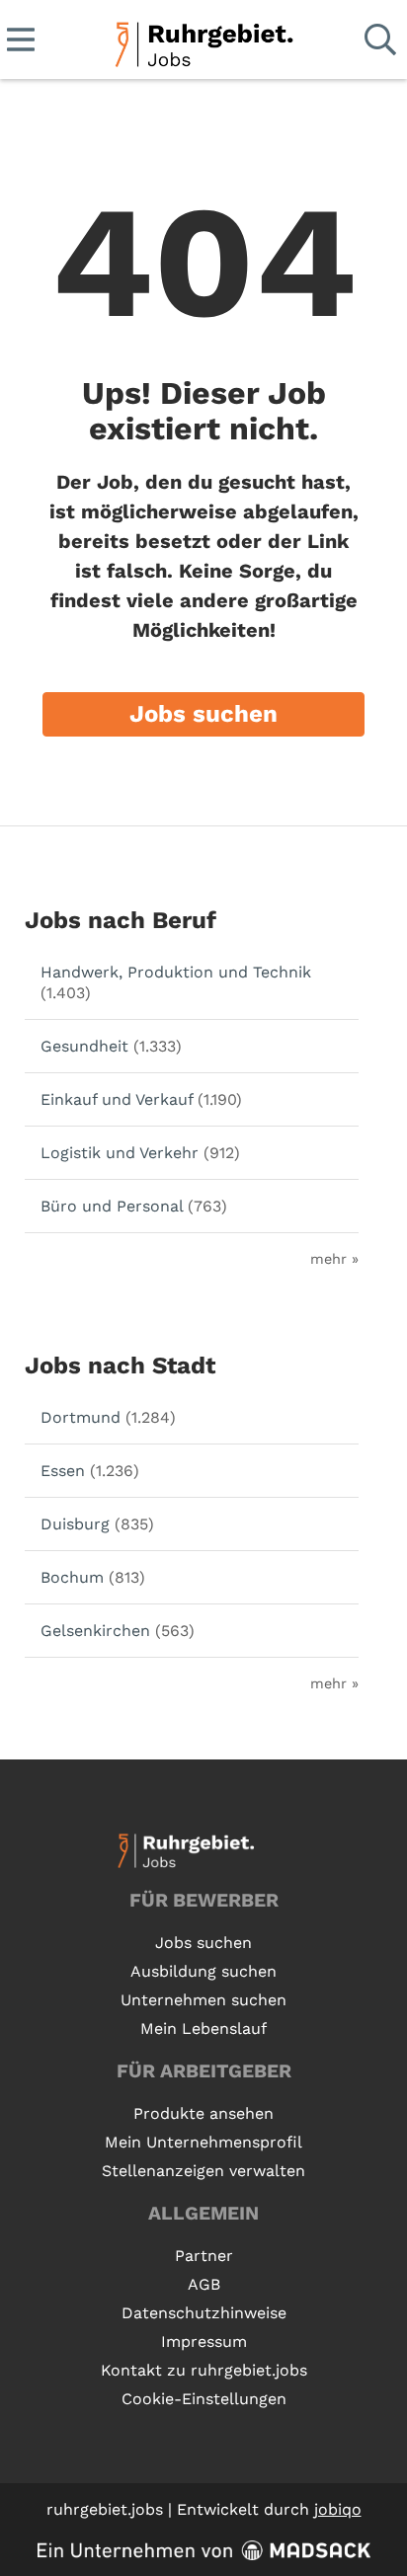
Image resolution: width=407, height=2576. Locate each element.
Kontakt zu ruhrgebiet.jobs (204, 2370)
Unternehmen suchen (203, 2000)
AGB (204, 2284)
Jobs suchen (203, 714)
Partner (204, 2256)
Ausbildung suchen (203, 1971)
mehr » (334, 1259)
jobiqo (338, 2509)
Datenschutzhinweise (204, 2313)
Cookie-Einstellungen (204, 2399)
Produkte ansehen (203, 2113)
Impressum (204, 2342)
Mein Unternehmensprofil (203, 2142)
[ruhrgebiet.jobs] (203, 41)
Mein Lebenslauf (203, 2029)
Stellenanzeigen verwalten (203, 2171)
